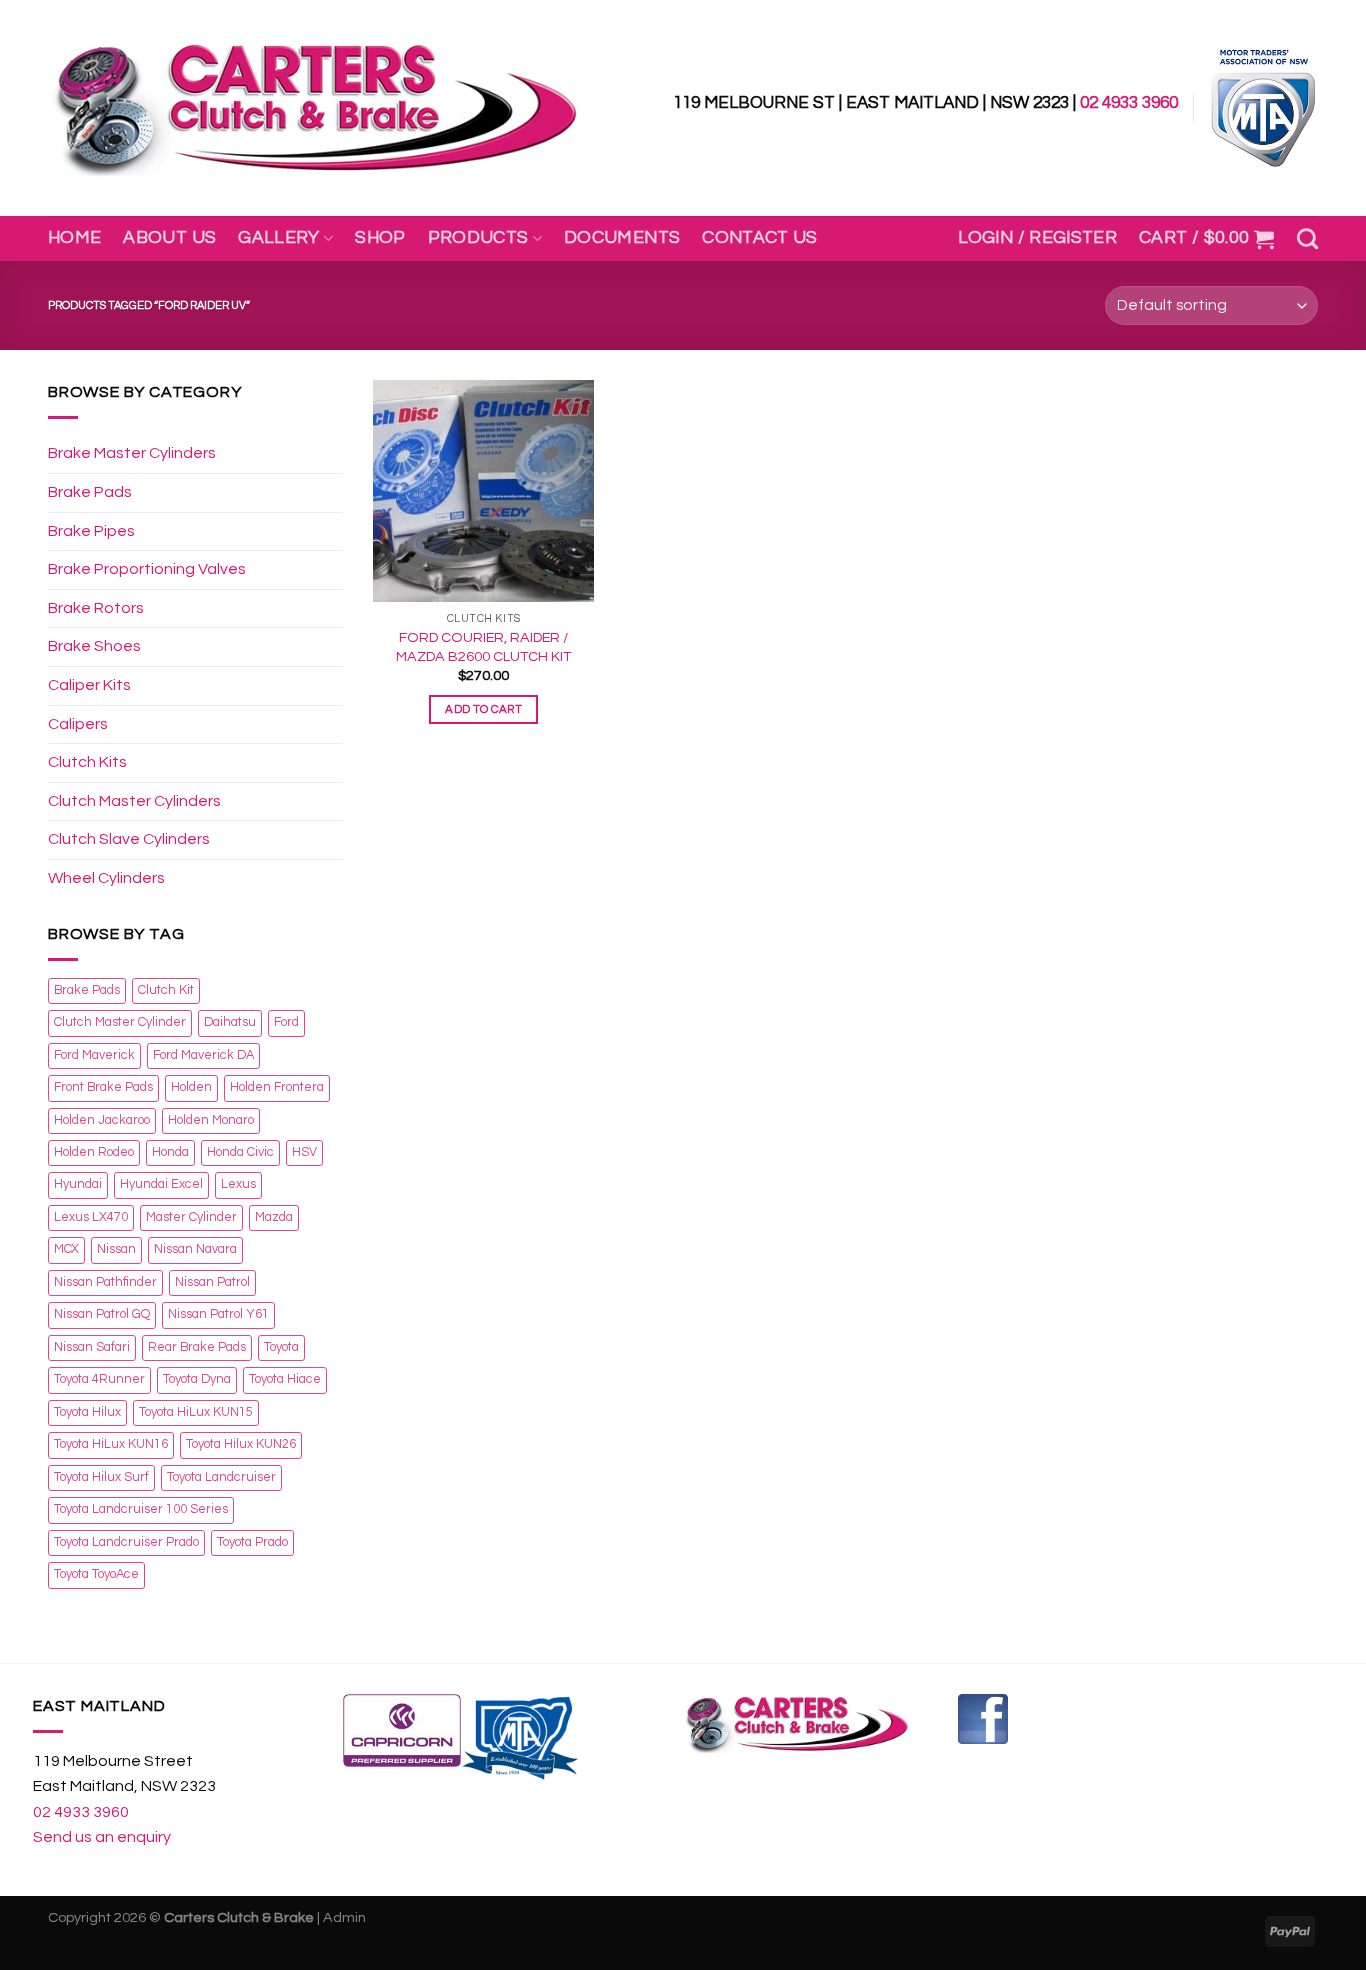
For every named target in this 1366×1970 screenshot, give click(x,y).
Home (74, 238)
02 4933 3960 (1129, 103)
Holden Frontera (277, 1087)
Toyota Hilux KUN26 (241, 1444)
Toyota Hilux (87, 1412)
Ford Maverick (94, 1055)
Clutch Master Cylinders (134, 801)
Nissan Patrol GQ (102, 1314)
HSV (304, 1152)
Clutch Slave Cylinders (129, 839)
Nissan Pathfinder (105, 1282)
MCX (66, 1249)
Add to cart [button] (483, 709)
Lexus (238, 1184)
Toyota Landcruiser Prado (126, 1542)
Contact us (760, 238)
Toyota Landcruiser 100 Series (141, 1509)
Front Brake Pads (103, 1087)
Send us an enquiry (102, 1837)
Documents (622, 238)
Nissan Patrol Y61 (218, 1314)
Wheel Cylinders (106, 878)
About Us (169, 238)
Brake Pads (90, 492)
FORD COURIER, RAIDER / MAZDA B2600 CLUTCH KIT (483, 647)
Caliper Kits (89, 685)
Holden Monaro (211, 1120)
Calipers (78, 724)
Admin (344, 1917)
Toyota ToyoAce (96, 1574)
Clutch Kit (166, 990)
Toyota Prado (252, 1542)
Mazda (274, 1217)
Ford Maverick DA (203, 1055)
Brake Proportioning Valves (147, 569)
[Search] (1307, 238)
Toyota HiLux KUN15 (196, 1412)
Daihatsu (230, 1022)
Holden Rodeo (94, 1152)
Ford (286, 1022)
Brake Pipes (91, 531)
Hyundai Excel (161, 1184)
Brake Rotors (96, 608)
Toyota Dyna (197, 1379)
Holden (191, 1087)
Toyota (281, 1347)
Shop (380, 238)
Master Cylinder (191, 1217)
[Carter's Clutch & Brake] (315, 108)
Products (478, 238)
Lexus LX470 (91, 1217)
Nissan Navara (195, 1249)
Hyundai (78, 1184)
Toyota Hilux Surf (101, 1477)
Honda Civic (240, 1152)
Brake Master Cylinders (132, 453)
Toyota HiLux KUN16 (111, 1444)
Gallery (278, 238)
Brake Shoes (94, 646)
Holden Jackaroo (102, 1120)
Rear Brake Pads (197, 1347)
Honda (170, 1152)
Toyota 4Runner (99, 1379)
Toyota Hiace (285, 1379)
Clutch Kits (87, 762)
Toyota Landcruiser (221, 1477)
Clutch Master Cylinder (120, 1022)
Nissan (116, 1249)
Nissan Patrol (212, 1282)
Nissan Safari (92, 1347)
